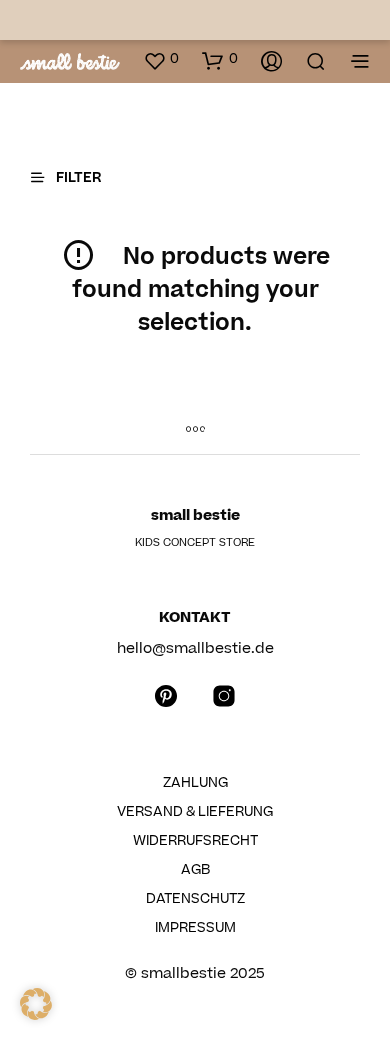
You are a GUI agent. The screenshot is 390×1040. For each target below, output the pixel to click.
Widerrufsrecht (195, 841)
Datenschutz (195, 899)
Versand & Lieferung (195, 812)
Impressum (195, 928)
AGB (195, 870)
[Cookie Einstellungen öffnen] (36, 1015)
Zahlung (195, 783)
